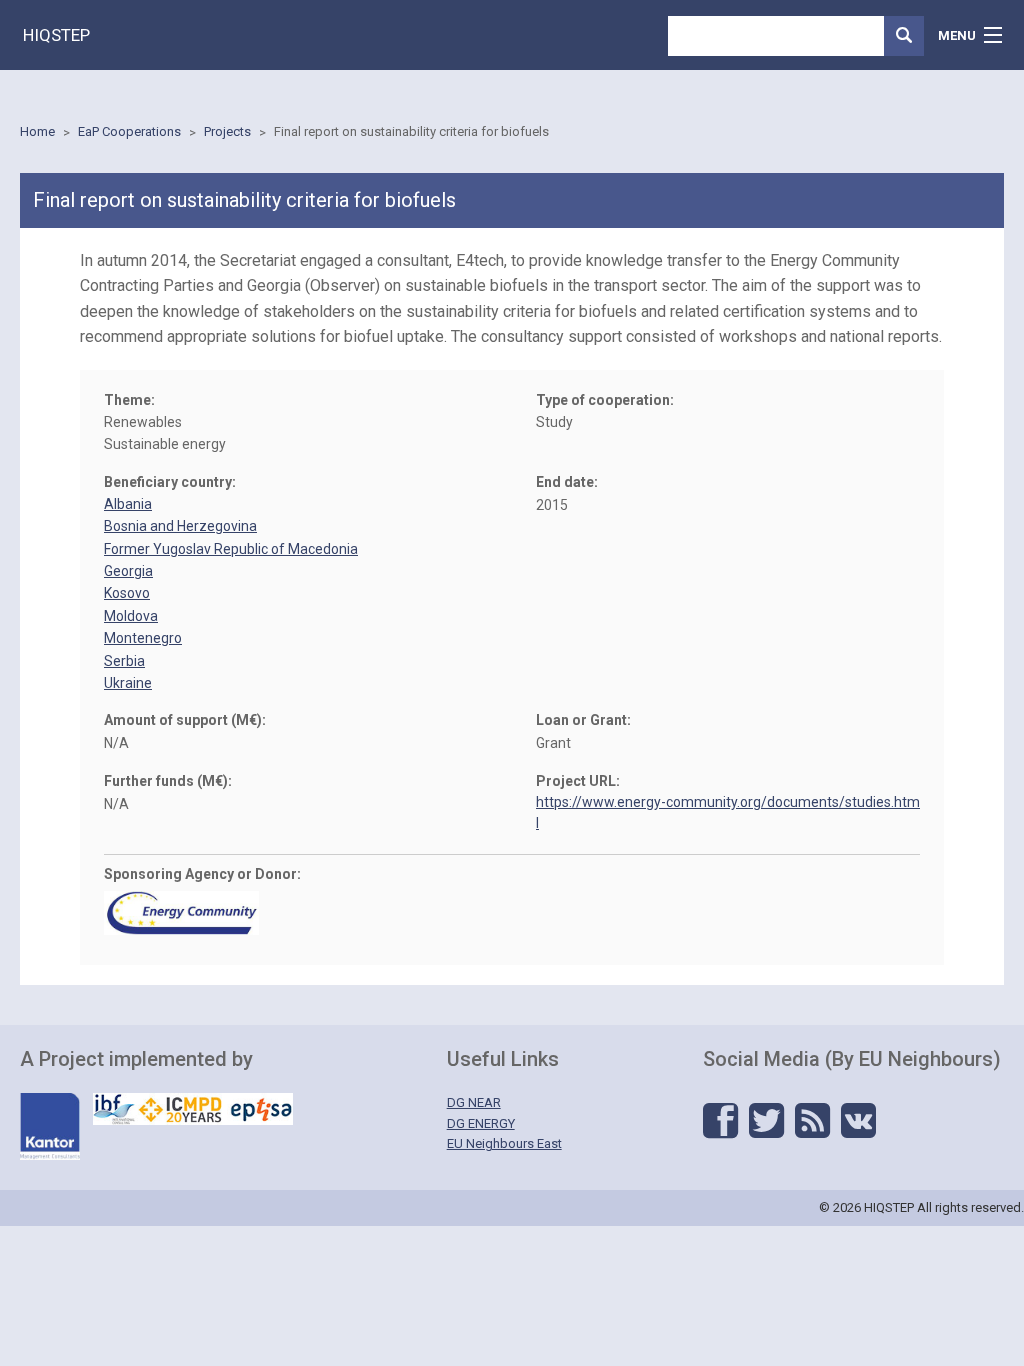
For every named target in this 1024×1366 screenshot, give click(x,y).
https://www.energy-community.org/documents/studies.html (728, 812)
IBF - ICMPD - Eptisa (193, 1109)
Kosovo (127, 593)
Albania (128, 504)
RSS (812, 1121)
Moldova (131, 616)
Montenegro (143, 638)
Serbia (124, 661)
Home (37, 131)
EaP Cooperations (129, 131)
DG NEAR (474, 1102)
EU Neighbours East (504, 1143)
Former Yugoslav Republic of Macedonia (231, 549)
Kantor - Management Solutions (50, 1126)
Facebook (720, 1121)
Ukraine (128, 683)
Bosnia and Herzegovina (180, 526)
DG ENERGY (481, 1123)
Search (904, 36)
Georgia (128, 571)
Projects (227, 131)
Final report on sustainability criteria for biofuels (411, 131)
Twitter (766, 1121)
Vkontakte (858, 1121)
